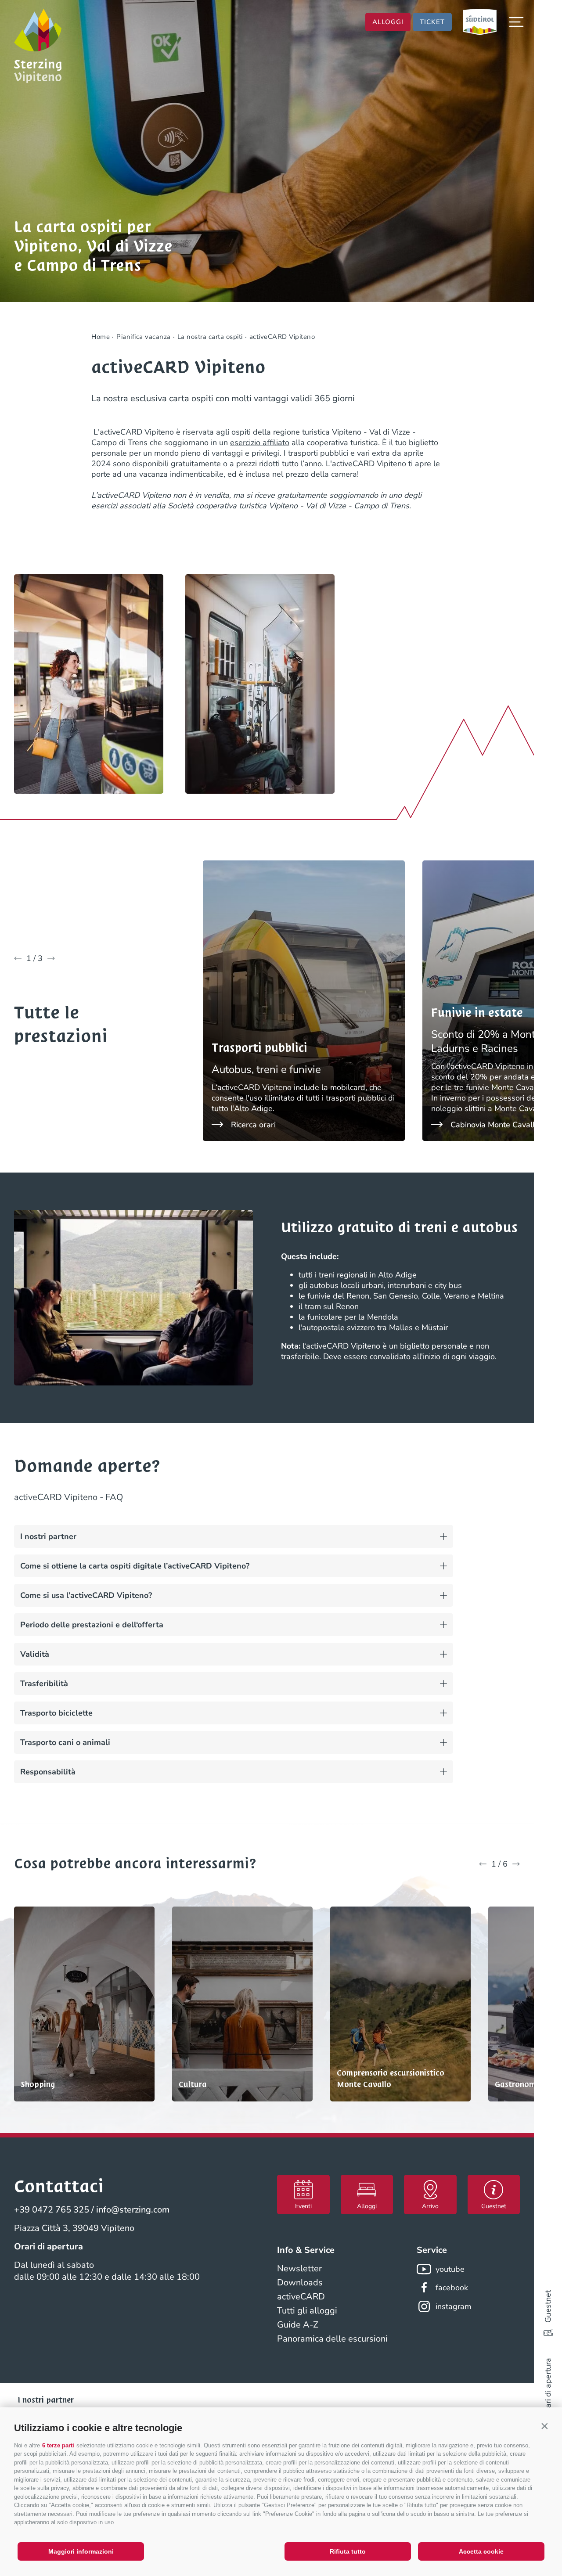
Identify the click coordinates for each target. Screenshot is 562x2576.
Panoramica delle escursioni (332, 2339)
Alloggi (388, 22)
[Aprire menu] (516, 22)
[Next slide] (51, 958)
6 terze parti (58, 2445)
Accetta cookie (481, 2551)
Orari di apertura (548, 2387)
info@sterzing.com (133, 2210)
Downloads (300, 2283)
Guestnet (548, 2306)
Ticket (432, 22)
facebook (452, 2288)
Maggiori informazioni (81, 2551)
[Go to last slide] (18, 958)
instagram (453, 2306)
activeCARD (301, 2297)
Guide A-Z (298, 2325)
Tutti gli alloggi (307, 2311)
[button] (544, 2426)
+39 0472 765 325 (52, 2210)
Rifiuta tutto (348, 2551)
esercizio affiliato (260, 443)
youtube (450, 2269)
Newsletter (299, 2268)
